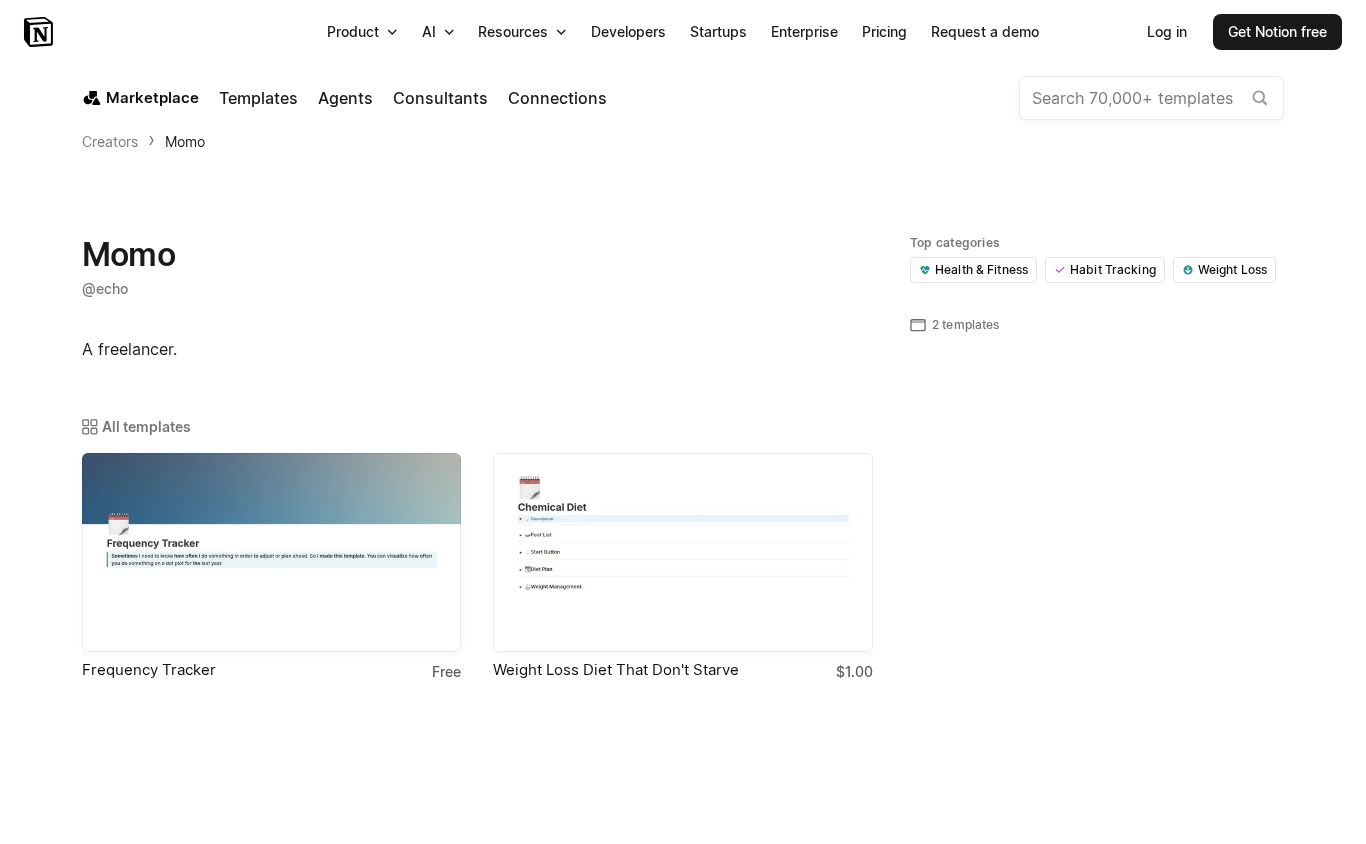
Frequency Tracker (149, 669)
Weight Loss (1232, 269)
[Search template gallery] (1260, 98)
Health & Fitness (981, 269)
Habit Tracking (1113, 269)
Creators (110, 141)
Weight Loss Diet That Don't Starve (616, 669)
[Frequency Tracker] (271, 552)
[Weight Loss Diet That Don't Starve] (682, 552)
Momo (185, 141)
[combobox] (1151, 98)
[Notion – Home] (40, 32)
